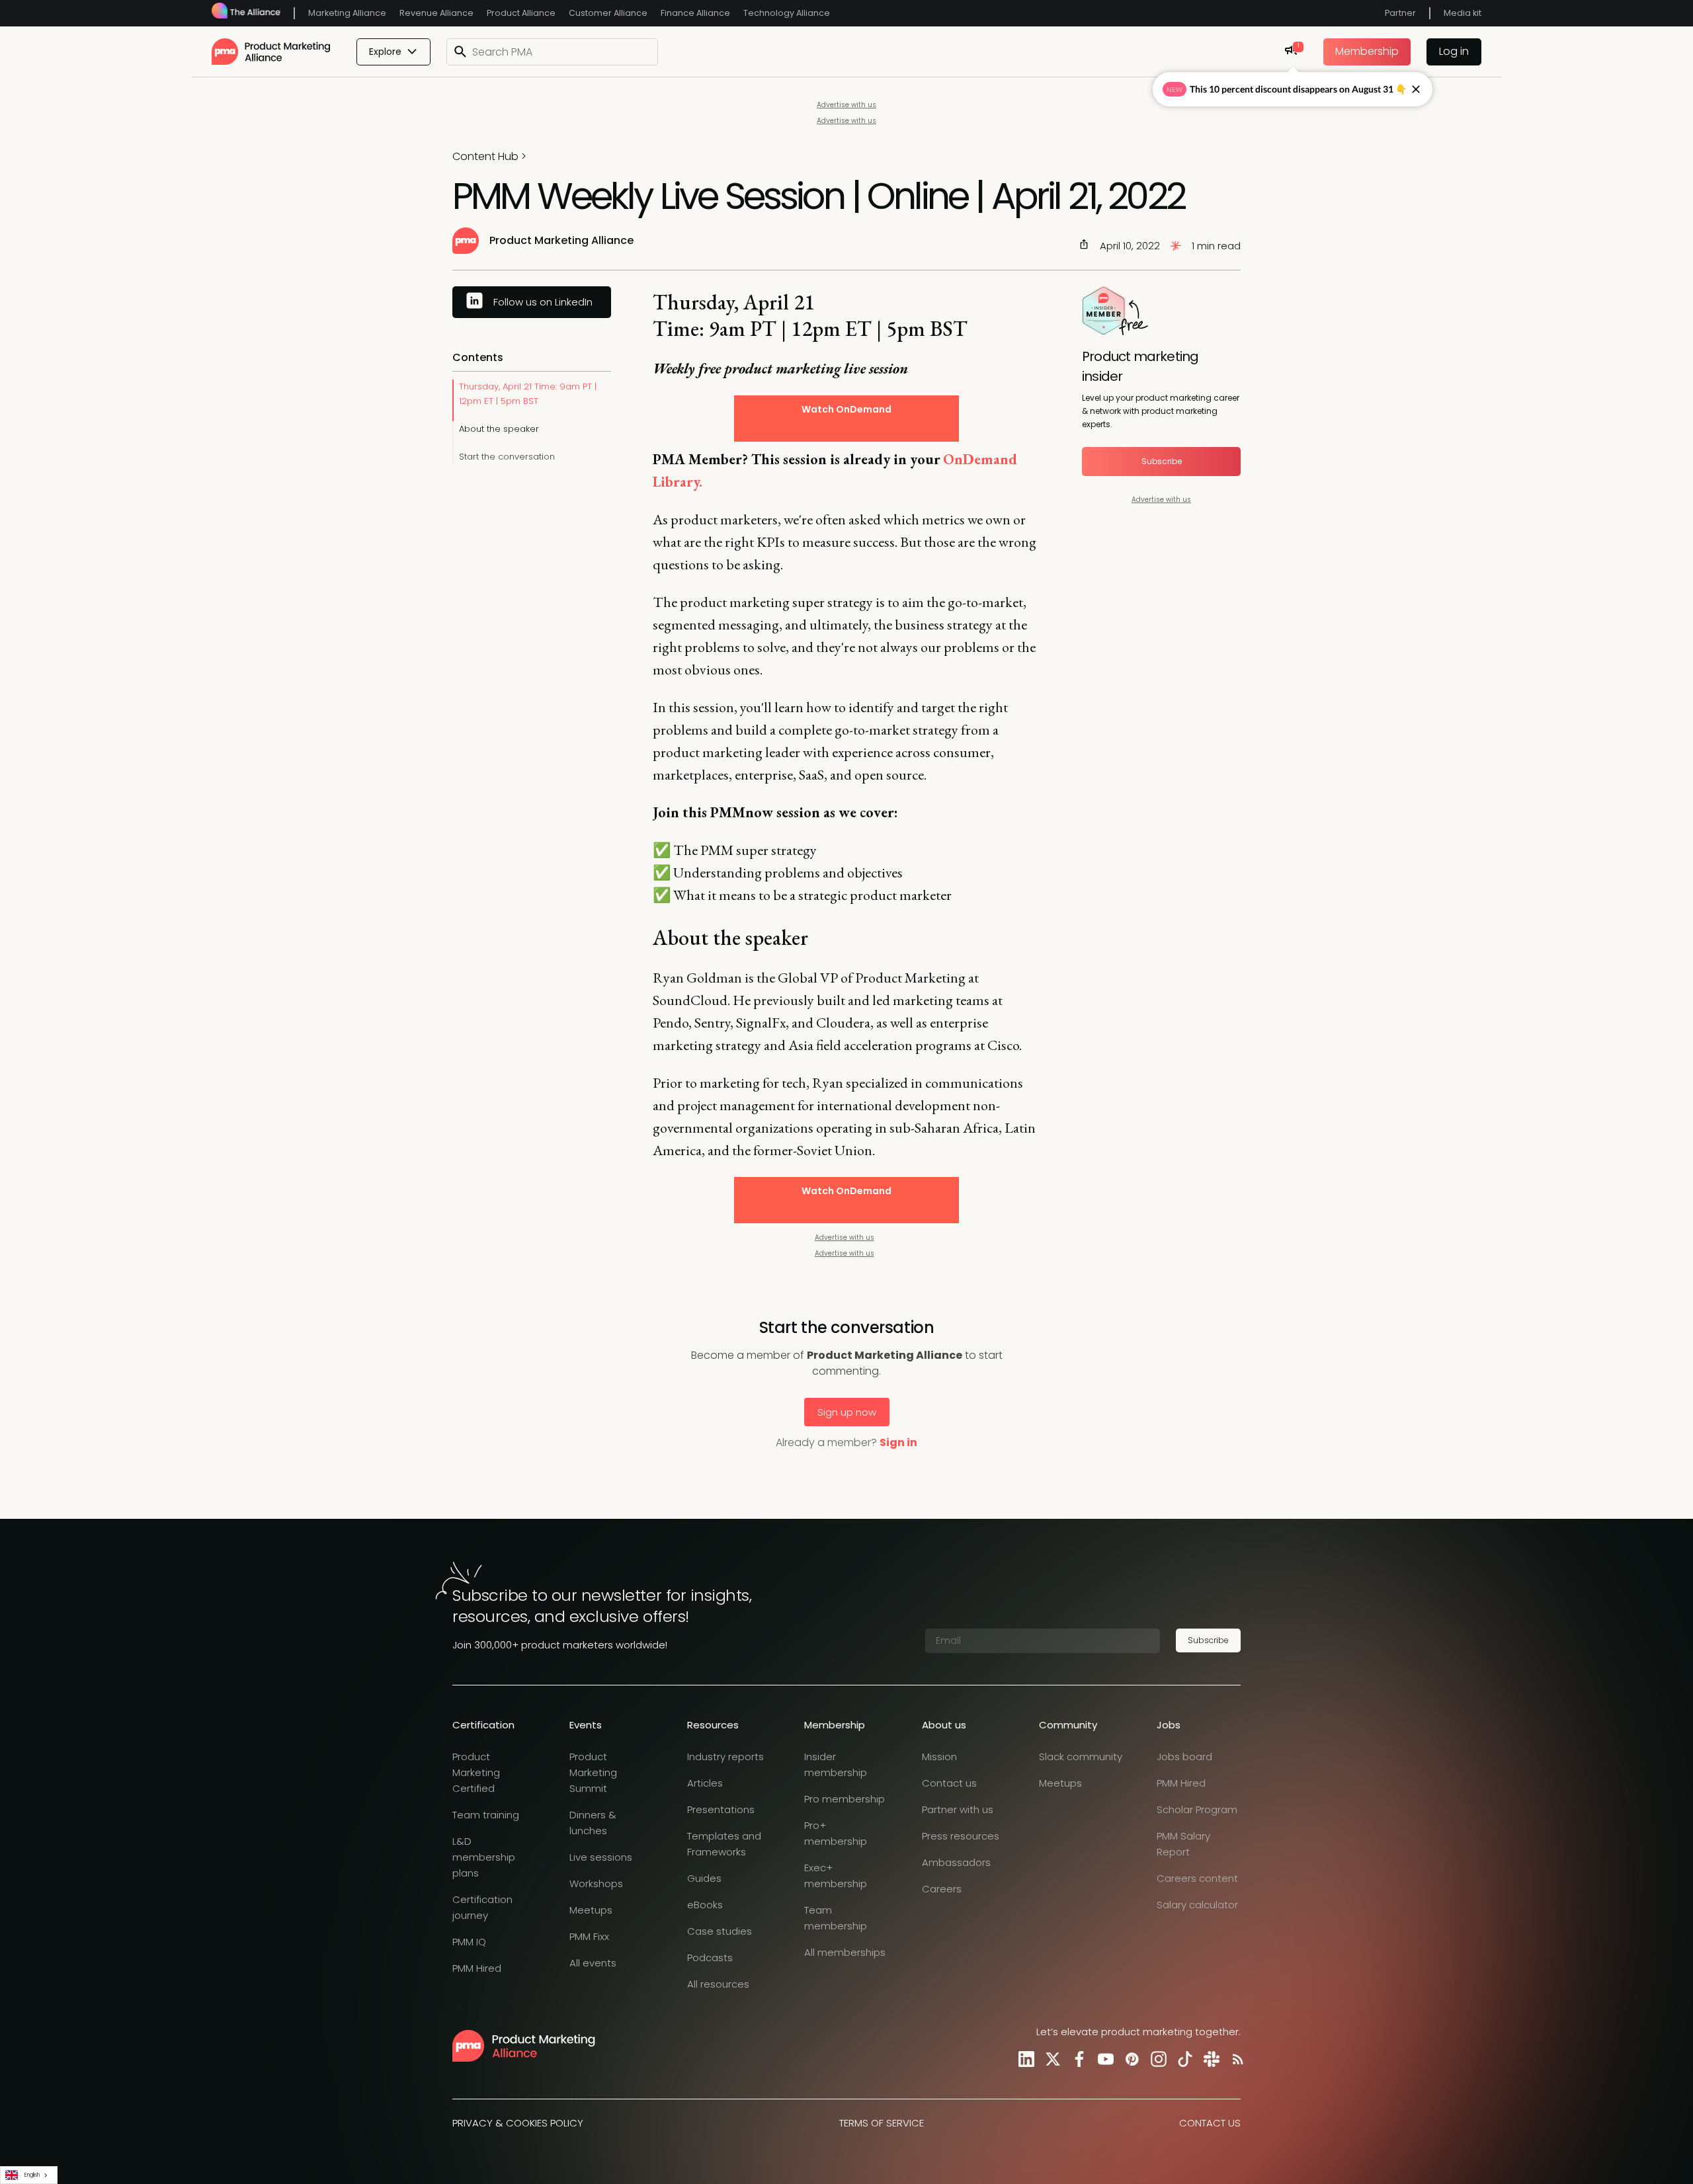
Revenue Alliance (436, 13)
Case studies (720, 1931)
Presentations (721, 1809)
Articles (705, 1783)
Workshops (596, 1883)
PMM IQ (469, 1942)
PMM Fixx (589, 1936)
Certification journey (482, 1907)
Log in (1454, 51)
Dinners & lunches (593, 1823)
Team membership (836, 1918)
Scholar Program (1197, 1809)
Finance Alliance (695, 13)
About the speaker (499, 429)
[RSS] (1235, 2059)
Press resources (961, 1836)
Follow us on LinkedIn (543, 302)
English (32, 2175)
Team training (486, 1815)
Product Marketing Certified (476, 1772)
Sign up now (847, 1412)
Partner (1400, 13)
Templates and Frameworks (724, 1844)
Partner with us (958, 1809)
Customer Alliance (608, 13)
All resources (718, 1984)
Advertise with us (846, 105)
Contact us (949, 1783)
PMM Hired (477, 1968)
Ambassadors (956, 1862)
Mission (939, 1757)
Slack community (1081, 1757)
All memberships (845, 1952)
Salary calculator (1197, 1905)
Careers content (1197, 1878)
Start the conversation (507, 457)
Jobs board (1184, 1757)
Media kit (1463, 13)
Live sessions (601, 1857)
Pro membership (845, 1799)
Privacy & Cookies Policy (518, 2123)
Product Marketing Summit (593, 1772)
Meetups (591, 1910)
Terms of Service (882, 2123)
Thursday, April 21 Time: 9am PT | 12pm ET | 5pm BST (528, 394)
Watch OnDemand (846, 409)
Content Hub (485, 156)
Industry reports (725, 1757)
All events (593, 1963)
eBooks (705, 1905)
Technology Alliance (787, 13)
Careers (942, 1889)
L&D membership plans (484, 1857)
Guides (704, 1878)
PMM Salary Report (1183, 1844)
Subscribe (1162, 461)
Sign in (898, 1442)
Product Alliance (521, 13)
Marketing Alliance (347, 13)
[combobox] (29, 2175)
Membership (1367, 51)
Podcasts (710, 1958)
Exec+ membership (836, 1876)
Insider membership (836, 1764)
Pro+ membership (836, 1833)
